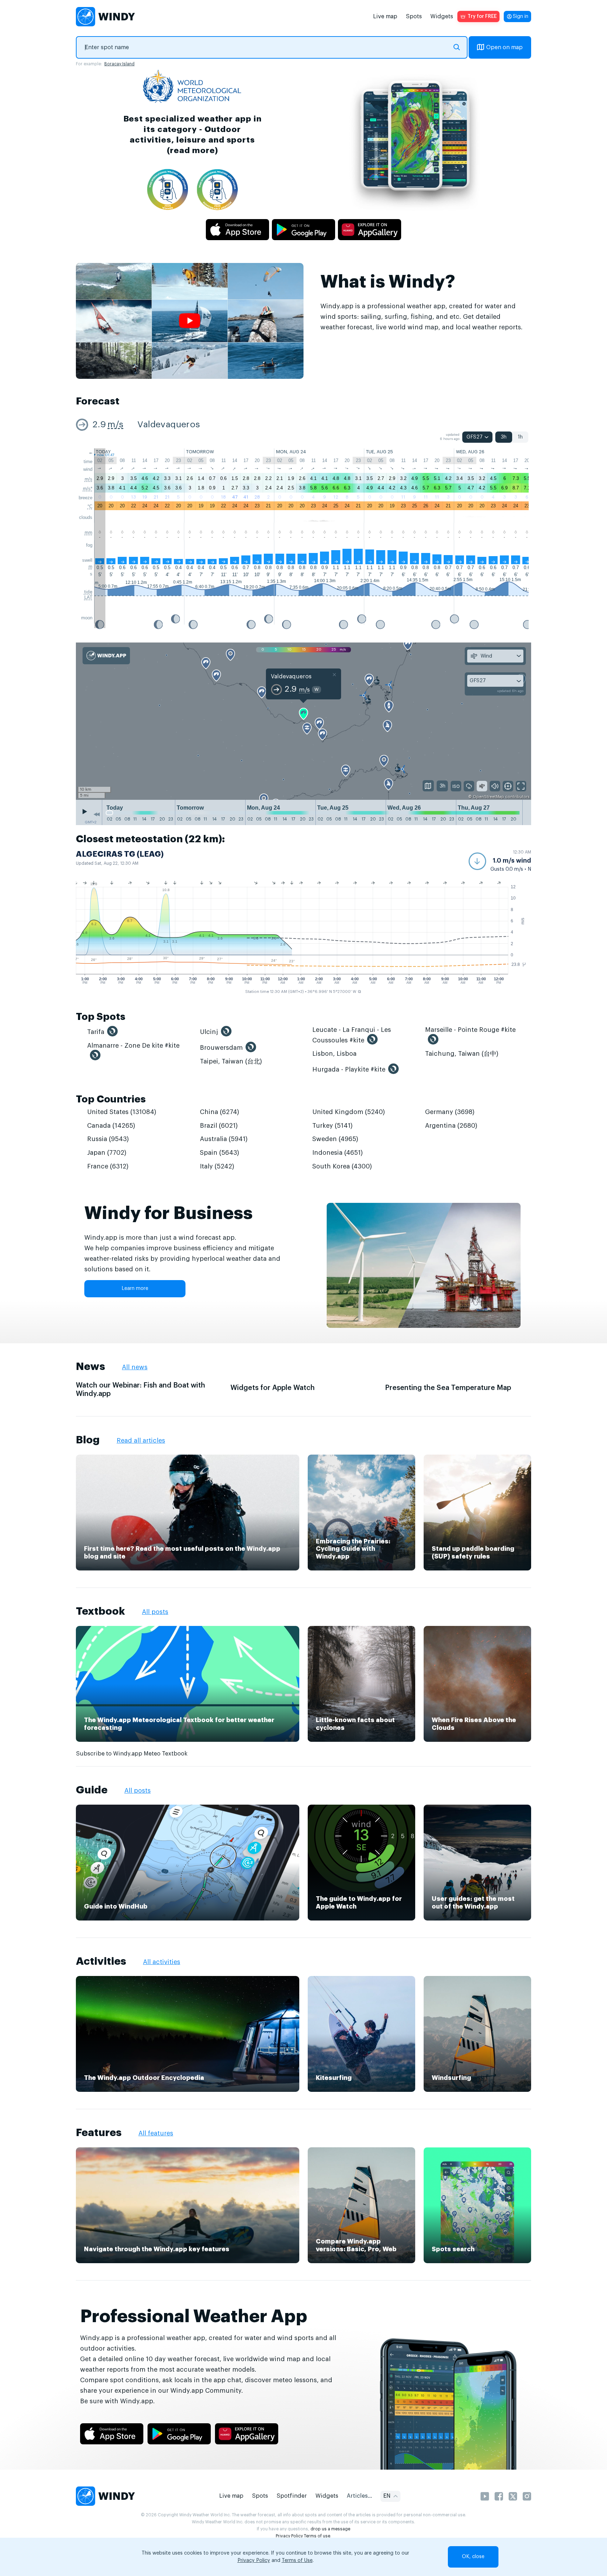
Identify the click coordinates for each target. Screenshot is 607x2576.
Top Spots (101, 1017)
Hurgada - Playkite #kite (349, 1069)
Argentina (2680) (451, 1126)
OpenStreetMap (488, 797)
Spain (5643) (220, 1153)
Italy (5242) (217, 1166)
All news (135, 1367)
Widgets (442, 17)
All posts (155, 1612)
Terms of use (317, 2536)
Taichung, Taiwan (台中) (462, 1054)
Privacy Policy (289, 2536)
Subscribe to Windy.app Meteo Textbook (132, 1754)
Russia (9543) (108, 1139)
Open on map (504, 47)
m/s (115, 425)
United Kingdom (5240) (349, 1112)
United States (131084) (122, 1112)
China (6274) (220, 1112)
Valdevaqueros (169, 425)
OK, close (473, 2557)
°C (90, 506)
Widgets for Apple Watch (273, 1388)
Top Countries (111, 1099)
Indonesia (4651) (338, 1153)
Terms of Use (297, 2561)
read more (192, 150)
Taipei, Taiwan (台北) (231, 1061)
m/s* (88, 489)
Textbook (100, 1611)
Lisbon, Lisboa (334, 1054)
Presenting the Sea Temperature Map (448, 1388)
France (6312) (108, 1166)
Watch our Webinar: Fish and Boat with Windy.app (141, 1390)
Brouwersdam (221, 1048)
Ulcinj (209, 1032)
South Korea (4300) (342, 1166)
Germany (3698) (450, 1112)
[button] (500, 861)
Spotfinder (292, 2496)
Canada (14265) (111, 1126)
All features (156, 2133)
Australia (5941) (224, 1139)
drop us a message (330, 2529)
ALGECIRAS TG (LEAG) (120, 854)
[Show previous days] (97, 814)
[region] (303, 722)
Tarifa (96, 1032)
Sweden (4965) (335, 1139)
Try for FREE (482, 17)
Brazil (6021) (219, 1126)
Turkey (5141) (332, 1126)
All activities (162, 1962)
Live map (385, 17)
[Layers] (428, 786)
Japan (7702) (107, 1153)
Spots (414, 17)
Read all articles (141, 1441)
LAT (88, 597)
